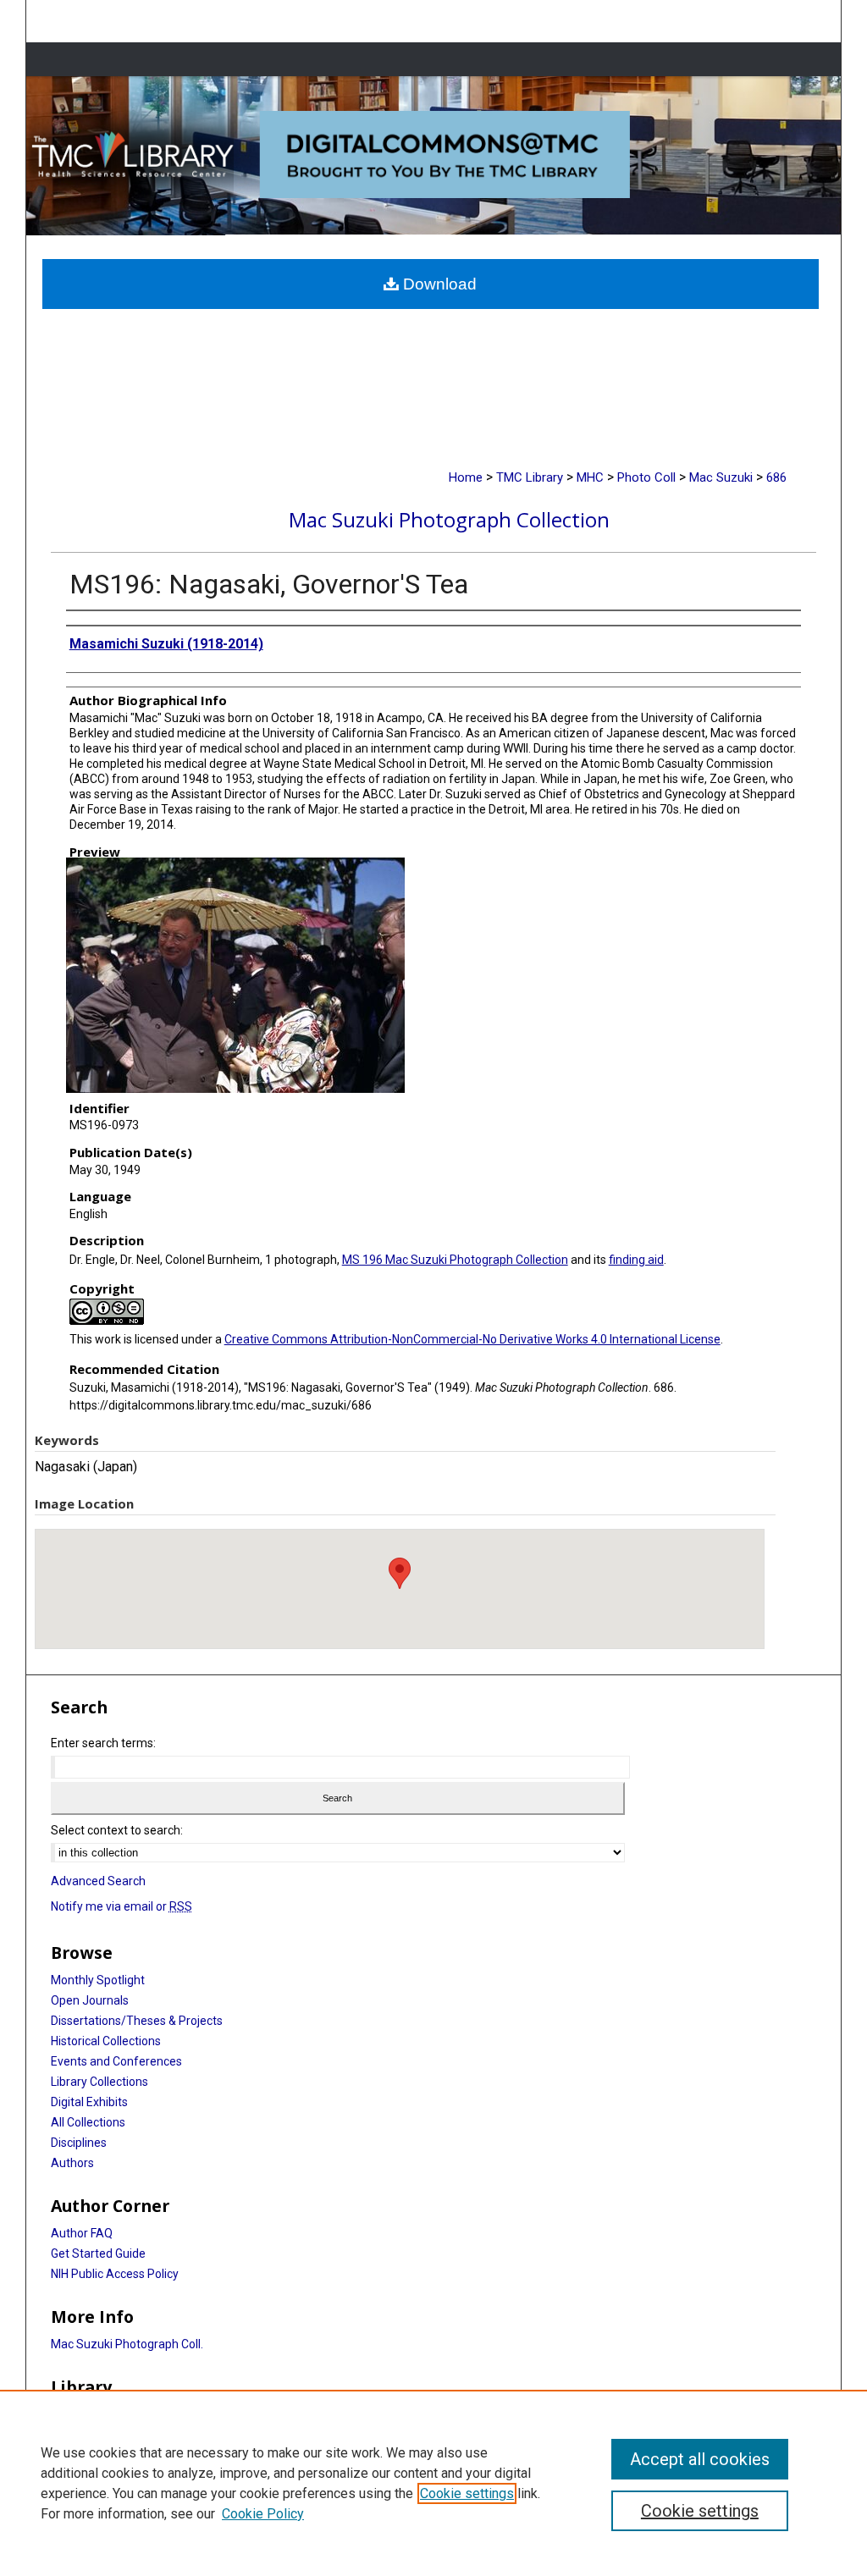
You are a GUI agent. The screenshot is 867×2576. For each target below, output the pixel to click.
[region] (433, 2483)
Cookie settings (467, 2493)
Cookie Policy (263, 2514)
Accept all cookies (700, 2459)
